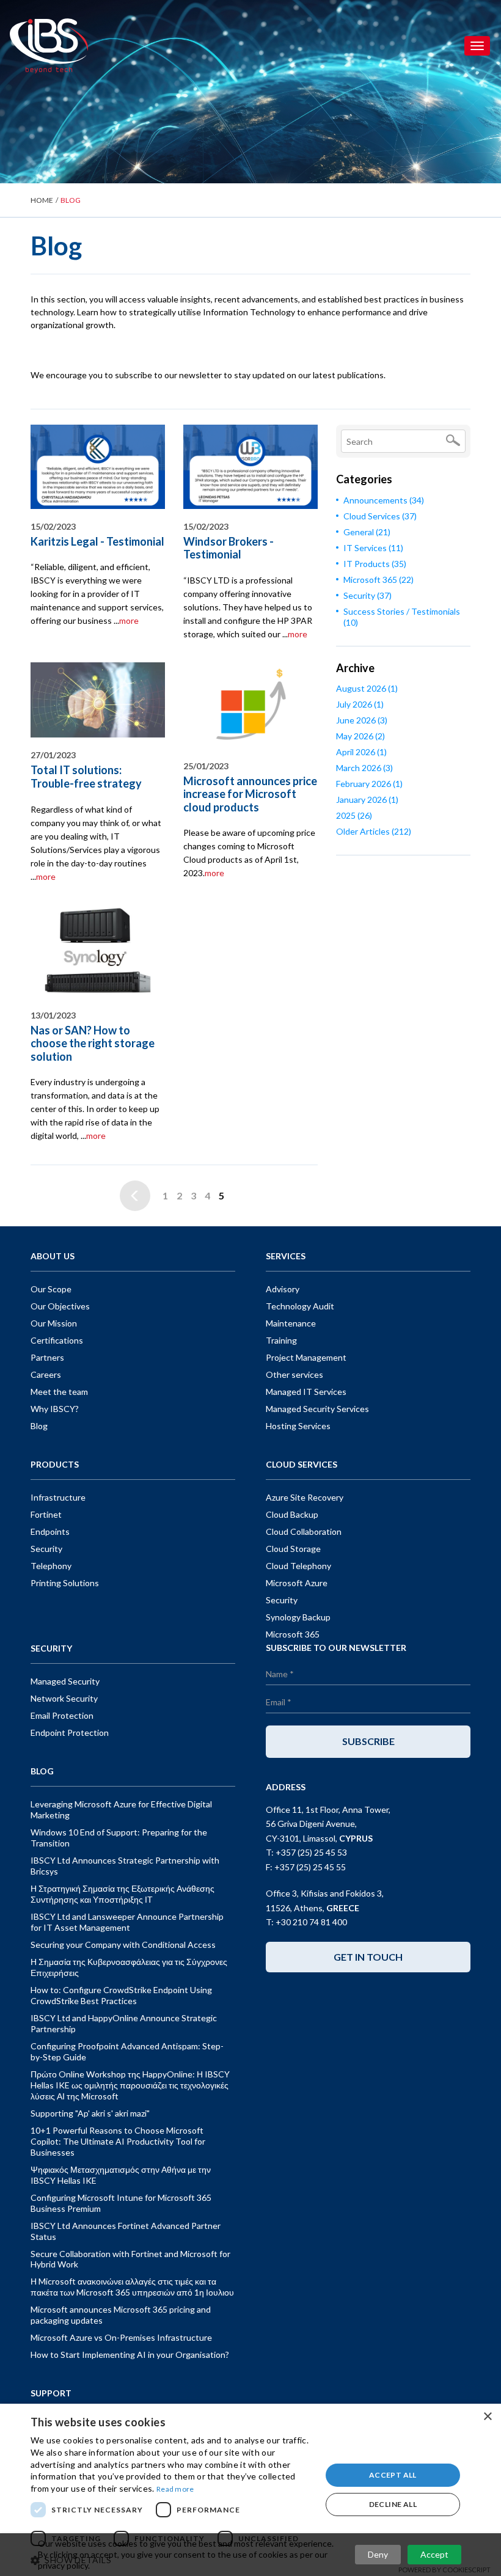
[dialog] (250, 2490)
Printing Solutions (65, 1583)
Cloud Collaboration (304, 1531)
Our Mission (54, 1323)
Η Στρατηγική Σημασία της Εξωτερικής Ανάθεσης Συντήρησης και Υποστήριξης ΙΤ (123, 1894)
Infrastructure (58, 1497)
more (129, 620)
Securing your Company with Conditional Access (123, 1945)
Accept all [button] (393, 2475)
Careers (46, 1374)
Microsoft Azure (297, 1583)
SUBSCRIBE (368, 1741)
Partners (47, 1357)
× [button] (487, 2417)
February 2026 (369, 784)
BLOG (42, 1771)
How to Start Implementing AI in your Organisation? (130, 2355)
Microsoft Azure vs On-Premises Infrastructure (121, 2337)
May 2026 (360, 736)
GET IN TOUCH (368, 1957)
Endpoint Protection (70, 1733)
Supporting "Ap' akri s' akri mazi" (90, 2113)
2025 (354, 815)
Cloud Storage (293, 1549)
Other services (294, 1374)
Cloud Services (380, 516)
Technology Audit (300, 1306)
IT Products (375, 564)
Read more (175, 2489)
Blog (39, 1426)
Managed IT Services (306, 1392)
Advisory (283, 1289)
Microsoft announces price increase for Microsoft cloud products (250, 794)
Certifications (57, 1340)
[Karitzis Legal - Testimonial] (98, 467)
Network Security (64, 1698)
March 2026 (364, 768)
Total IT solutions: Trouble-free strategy (86, 777)
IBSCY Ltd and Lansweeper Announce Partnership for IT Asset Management (127, 1922)
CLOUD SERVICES (302, 1464)
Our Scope (51, 1289)
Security (368, 595)
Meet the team (59, 1392)
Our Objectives (60, 1306)
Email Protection (62, 1715)
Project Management (306, 1357)
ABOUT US (53, 1256)
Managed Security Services (317, 1409)
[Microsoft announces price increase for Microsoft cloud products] (250, 705)
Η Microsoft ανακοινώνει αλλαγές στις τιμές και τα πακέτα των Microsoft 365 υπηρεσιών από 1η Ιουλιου (132, 2287)
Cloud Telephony (298, 1566)
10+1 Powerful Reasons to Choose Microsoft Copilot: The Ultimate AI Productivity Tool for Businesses (118, 2141)
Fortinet (46, 1514)
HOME (42, 200)
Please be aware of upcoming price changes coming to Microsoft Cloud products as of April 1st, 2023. (249, 853)
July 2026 (360, 704)
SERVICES (286, 1256)
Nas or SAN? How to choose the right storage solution (93, 1043)
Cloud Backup (292, 1514)
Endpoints (50, 1531)
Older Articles (374, 831)
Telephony (51, 1566)
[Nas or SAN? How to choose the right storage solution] (98, 951)
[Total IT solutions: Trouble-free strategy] (98, 700)
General (367, 532)
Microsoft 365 (378, 580)
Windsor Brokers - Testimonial (229, 548)
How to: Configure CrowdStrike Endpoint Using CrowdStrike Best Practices (121, 1995)
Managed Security (65, 1681)
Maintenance (291, 1323)
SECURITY (51, 1648)
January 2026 (367, 800)
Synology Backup (298, 1617)
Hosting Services (298, 1426)
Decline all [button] (393, 2504)
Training (281, 1340)
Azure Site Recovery (305, 1497)
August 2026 (367, 688)
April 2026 (361, 752)
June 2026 (362, 720)
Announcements (384, 500)
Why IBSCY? (55, 1409)
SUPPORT (51, 2393)
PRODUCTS (55, 1464)
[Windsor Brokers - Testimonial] (250, 467)
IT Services (373, 548)
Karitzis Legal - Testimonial (97, 541)
